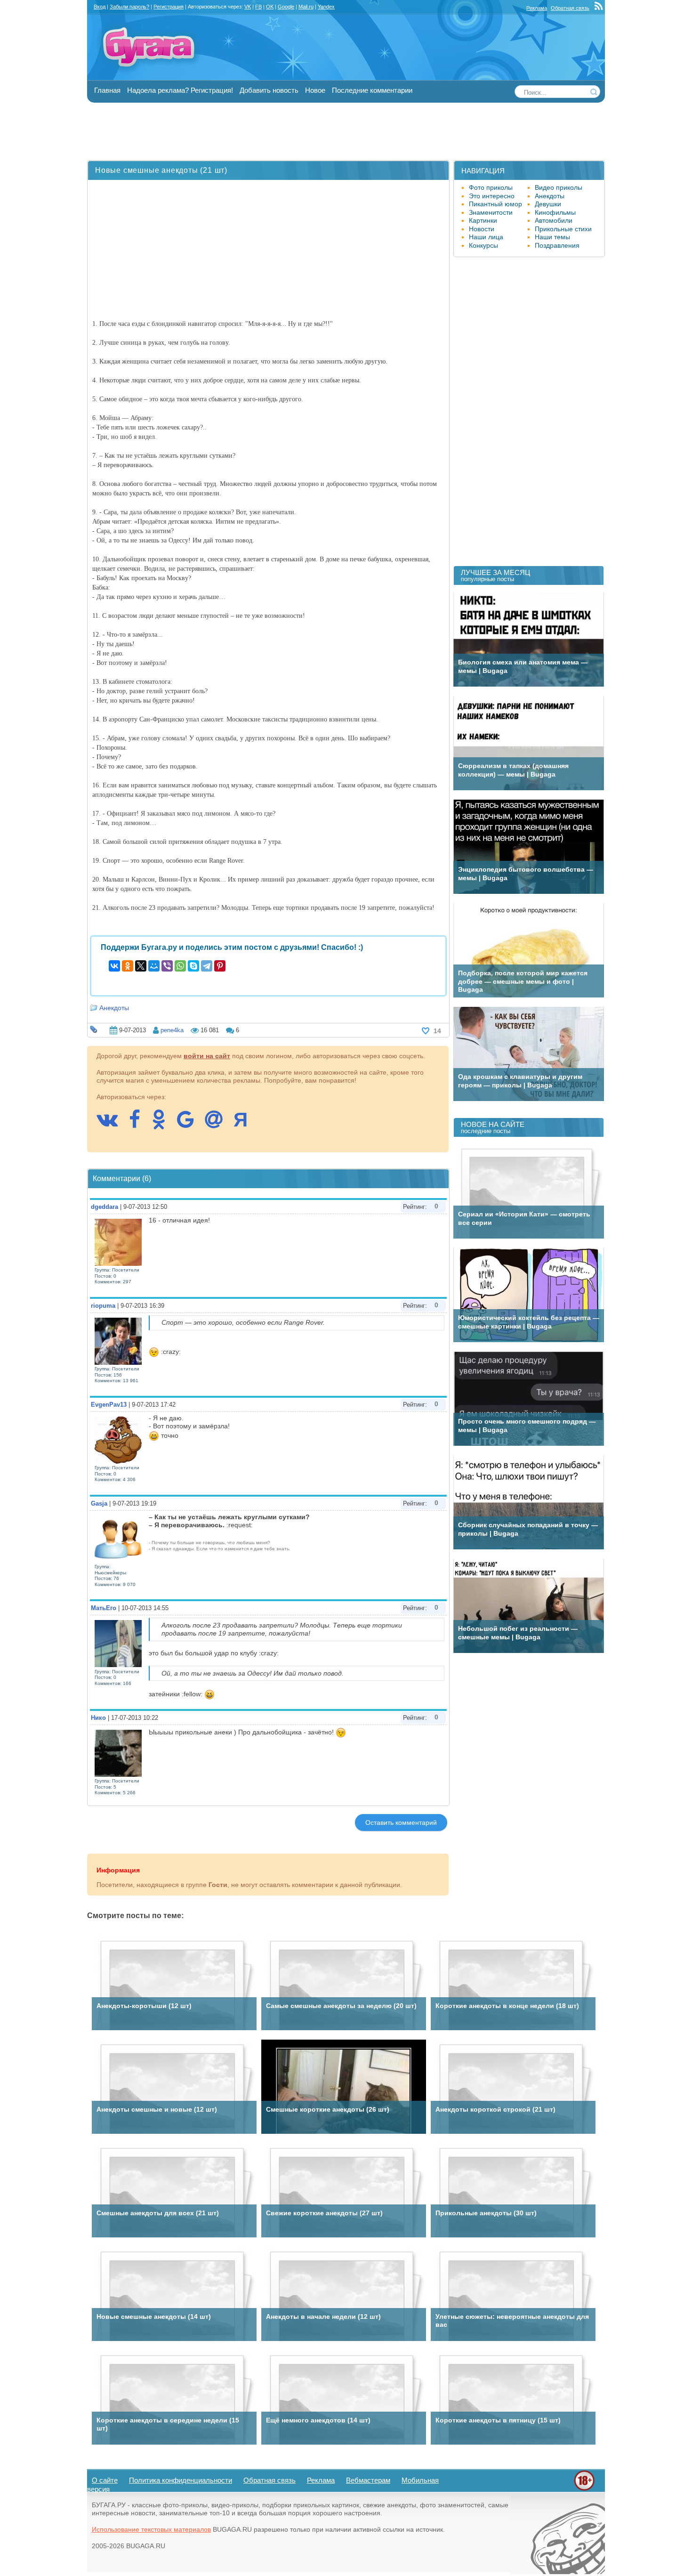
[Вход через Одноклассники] (163, 1124)
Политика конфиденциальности (181, 2480)
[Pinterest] (220, 966)
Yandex (326, 7)
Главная (107, 90)
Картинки (483, 220)
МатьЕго (104, 1608)
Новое (315, 90)
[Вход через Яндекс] (245, 1124)
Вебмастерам (368, 2480)
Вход (100, 7)
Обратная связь (570, 8)
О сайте (105, 2480)
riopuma (103, 1306)
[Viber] (167, 966)
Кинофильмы (555, 212)
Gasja (99, 1503)
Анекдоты (114, 1008)
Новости (482, 229)
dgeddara (105, 1207)
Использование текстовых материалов (151, 2529)
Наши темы (552, 237)
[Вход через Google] (190, 1124)
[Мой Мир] (154, 966)
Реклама (537, 8)
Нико (98, 1718)
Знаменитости (491, 212)
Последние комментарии (372, 90)
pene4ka (172, 1030)
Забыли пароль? (129, 7)
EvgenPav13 (109, 1405)
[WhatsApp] (180, 966)
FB (258, 7)
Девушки (548, 204)
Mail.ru (306, 7)
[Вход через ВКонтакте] (112, 1124)
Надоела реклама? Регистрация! (180, 90)
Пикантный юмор (495, 204)
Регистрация (169, 7)
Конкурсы (483, 245)
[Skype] (193, 966)
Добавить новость (269, 90)
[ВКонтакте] (114, 966)
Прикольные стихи (563, 229)
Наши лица (486, 237)
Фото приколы (491, 187)
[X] (141, 966)
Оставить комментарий (401, 1823)
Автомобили (554, 220)
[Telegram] (207, 966)
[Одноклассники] (128, 966)
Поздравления (557, 245)
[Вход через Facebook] (139, 1124)
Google (286, 7)
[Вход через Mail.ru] (218, 1124)
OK (270, 7)
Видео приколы (559, 187)
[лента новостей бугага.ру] (600, 8)
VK (248, 7)
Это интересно (492, 196)
